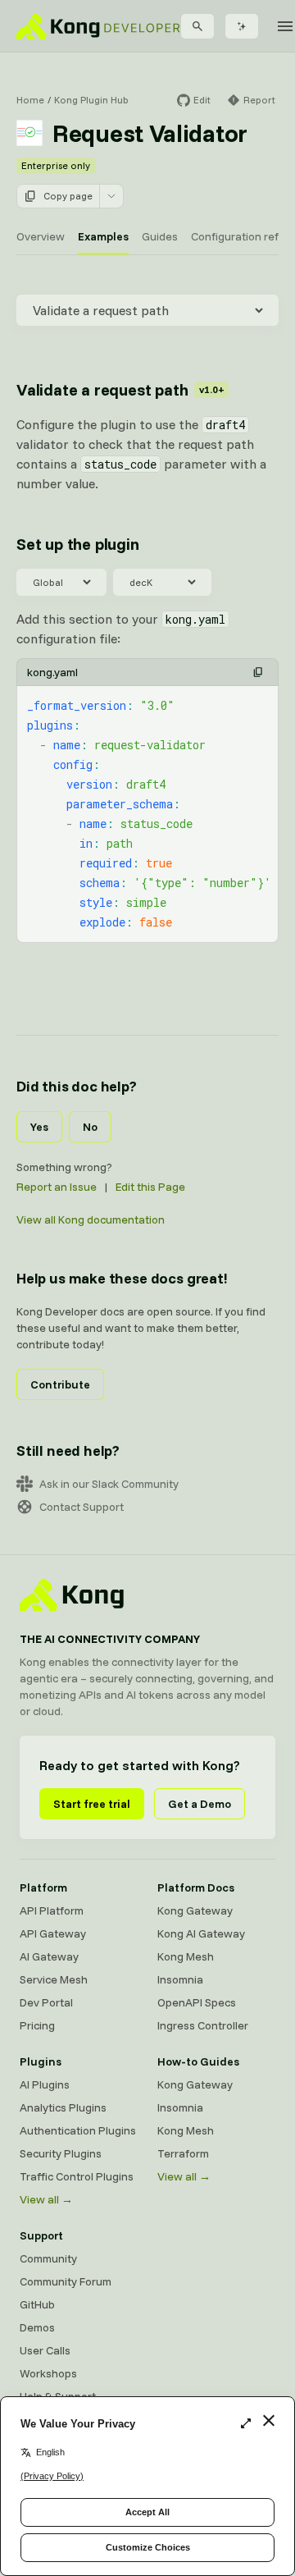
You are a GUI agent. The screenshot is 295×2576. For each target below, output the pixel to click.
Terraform (183, 2153)
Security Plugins (61, 2153)
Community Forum (66, 2281)
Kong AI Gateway (201, 1933)
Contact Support (82, 1507)
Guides (160, 236)
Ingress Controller (203, 2025)
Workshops (48, 2373)
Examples (103, 236)
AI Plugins (45, 2084)
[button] (258, 672)
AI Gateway (49, 1956)
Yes (39, 1127)
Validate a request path (120, 389)
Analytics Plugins (63, 2107)
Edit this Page (150, 1187)
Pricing (37, 2025)
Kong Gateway (195, 1910)
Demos (37, 2327)
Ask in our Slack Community (109, 1484)
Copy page (68, 196)
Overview (41, 236)
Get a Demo (200, 1804)
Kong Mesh (186, 1956)
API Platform (52, 1910)
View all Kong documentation (91, 1219)
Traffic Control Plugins (77, 2176)
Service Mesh (54, 1979)
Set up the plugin (78, 544)
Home (30, 100)
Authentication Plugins (78, 2130)
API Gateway (53, 1933)
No (90, 1127)
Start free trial (92, 1804)
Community (48, 2258)
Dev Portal (46, 2002)
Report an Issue (57, 1187)
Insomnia (180, 1979)
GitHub (37, 2304)
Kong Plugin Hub (91, 100)
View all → (46, 2199)
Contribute (60, 1384)
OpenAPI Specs (197, 2002)
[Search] (197, 26)
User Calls (45, 2350)
